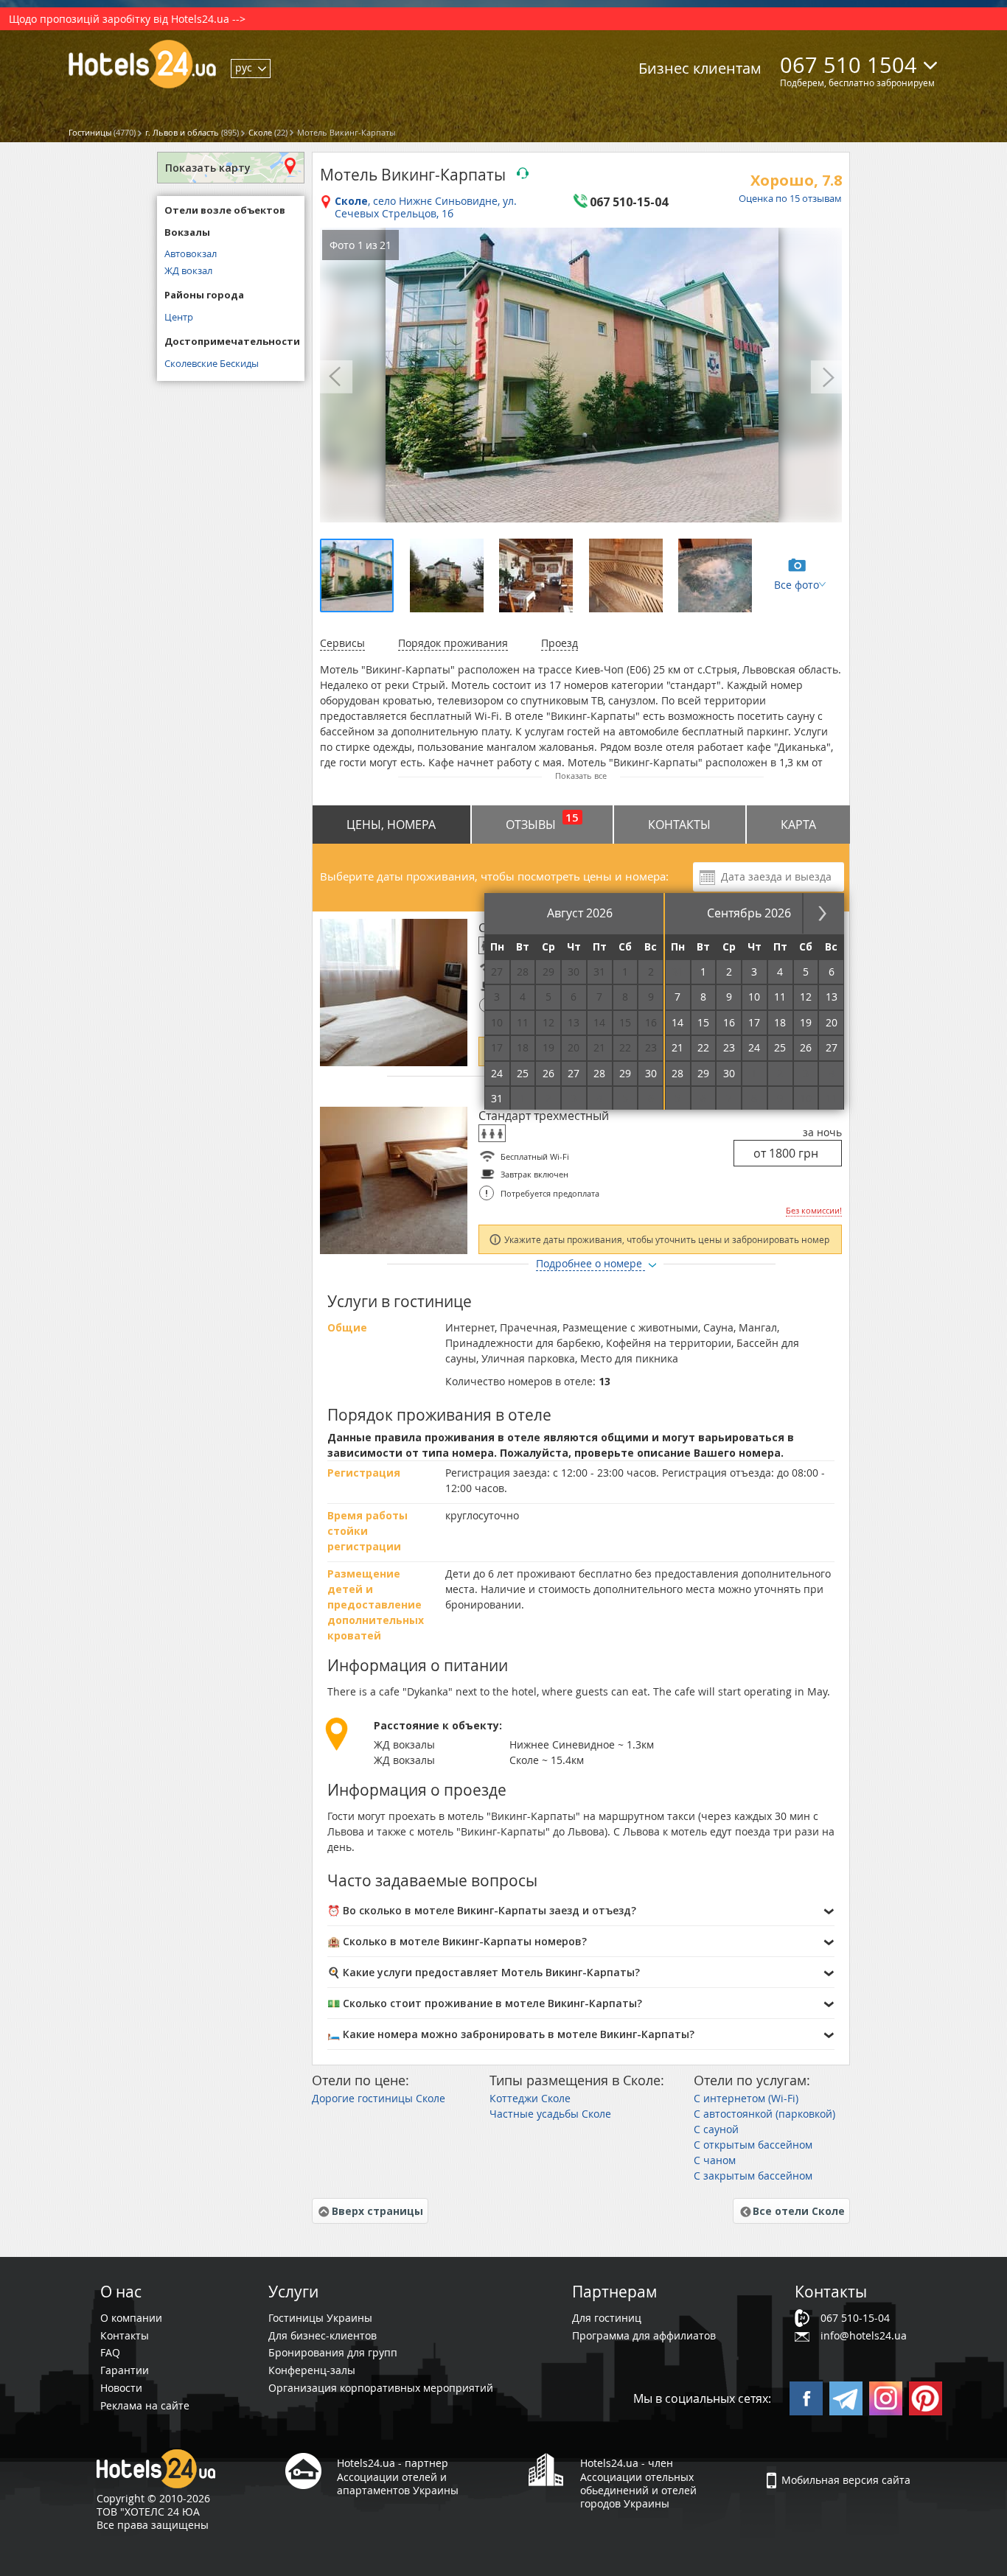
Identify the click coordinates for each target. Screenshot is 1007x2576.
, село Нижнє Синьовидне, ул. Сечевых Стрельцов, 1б (426, 208)
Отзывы (542, 821)
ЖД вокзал (188, 270)
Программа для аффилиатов (644, 2335)
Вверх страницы (377, 2211)
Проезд (560, 643)
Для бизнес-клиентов (323, 2335)
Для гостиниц (607, 2318)
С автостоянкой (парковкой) (764, 2114)
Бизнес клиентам (700, 68)
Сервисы (342, 643)
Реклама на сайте (145, 2405)
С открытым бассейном (753, 2145)
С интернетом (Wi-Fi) (746, 2098)
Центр (179, 317)
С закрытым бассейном (753, 2176)
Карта (798, 825)
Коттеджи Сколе (530, 2098)
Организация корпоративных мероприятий (381, 2388)
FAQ (110, 2352)
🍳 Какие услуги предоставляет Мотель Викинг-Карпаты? (484, 1972)
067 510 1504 (849, 65)
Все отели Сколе (799, 2211)
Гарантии (125, 2370)
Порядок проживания (453, 643)
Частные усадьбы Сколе (550, 2114)
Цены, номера (391, 825)
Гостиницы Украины (320, 2318)
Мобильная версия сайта (846, 2480)
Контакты (679, 825)
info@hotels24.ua (864, 2335)
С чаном (715, 2160)
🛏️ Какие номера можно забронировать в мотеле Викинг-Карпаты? (511, 2034)
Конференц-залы (312, 2370)
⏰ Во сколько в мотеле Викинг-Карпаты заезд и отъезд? (482, 1910)
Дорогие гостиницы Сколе (379, 2098)
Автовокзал (191, 253)
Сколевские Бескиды (212, 363)
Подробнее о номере (590, 1263)
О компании (131, 2318)
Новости (121, 2388)
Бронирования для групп (333, 2352)
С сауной (716, 2129)
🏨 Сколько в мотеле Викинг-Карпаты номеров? (457, 1941)
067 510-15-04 (855, 2318)
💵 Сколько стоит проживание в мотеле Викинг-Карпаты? (485, 2003)
